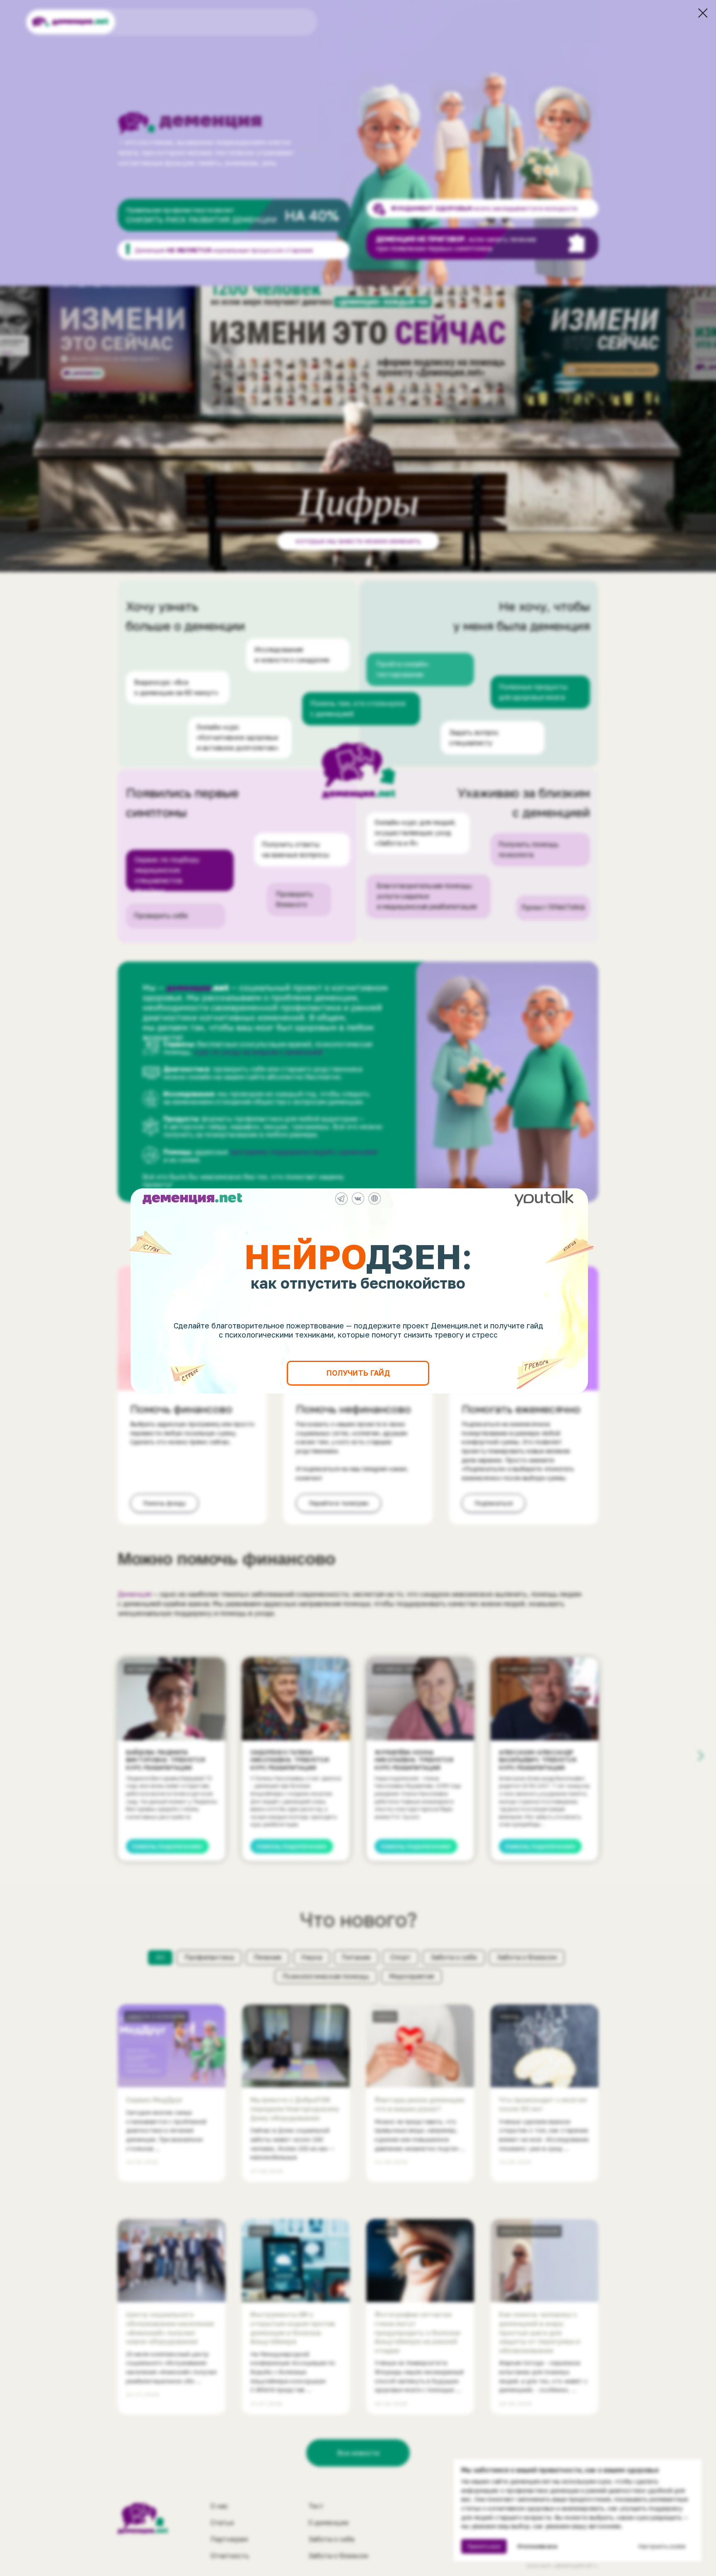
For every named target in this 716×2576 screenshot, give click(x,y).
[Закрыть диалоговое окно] (703, 13)
